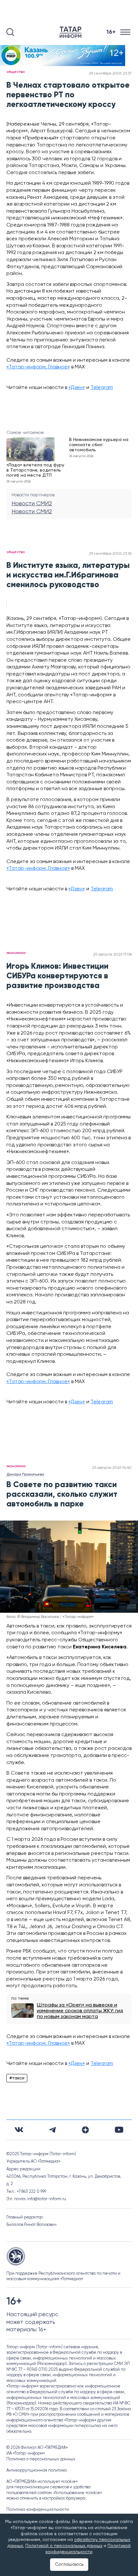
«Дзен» (77, 388)
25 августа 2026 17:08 (112, 955)
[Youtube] (119, 2130)
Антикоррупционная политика (37, 2470)
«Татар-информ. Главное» (38, 367)
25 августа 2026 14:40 (112, 1468)
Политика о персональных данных (41, 2459)
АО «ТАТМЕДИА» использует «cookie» (42, 2482)
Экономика (16, 953)
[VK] (19, 2130)
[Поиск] (10, 32)
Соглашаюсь (69, 2564)
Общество (16, 72)
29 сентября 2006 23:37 (110, 74)
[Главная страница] (72, 32)
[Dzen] (85, 2130)
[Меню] (126, 32)
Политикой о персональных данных (64, 2546)
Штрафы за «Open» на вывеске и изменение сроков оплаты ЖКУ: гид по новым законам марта (80, 2011)
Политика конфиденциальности (38, 2510)
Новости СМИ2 (32, 504)
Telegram (102, 388)
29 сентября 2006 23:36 (110, 554)
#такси (17, 2078)
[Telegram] (52, 2130)
